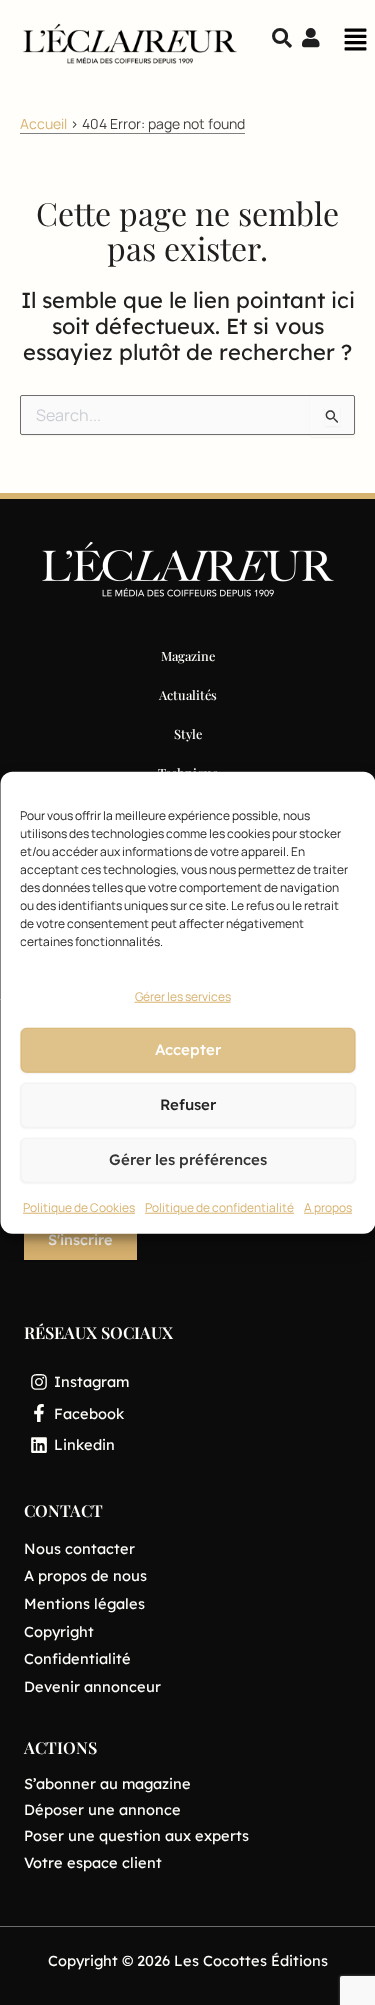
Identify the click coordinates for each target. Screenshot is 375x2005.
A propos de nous (85, 1575)
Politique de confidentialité (219, 1207)
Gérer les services (183, 995)
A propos (328, 1207)
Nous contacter (79, 1548)
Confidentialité (77, 1658)
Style (188, 733)
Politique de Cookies (79, 1207)
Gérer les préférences (188, 1159)
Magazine (188, 655)
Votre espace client (93, 1862)
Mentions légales (84, 1603)
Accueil (43, 123)
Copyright (59, 1631)
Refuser (188, 1104)
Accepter (188, 1049)
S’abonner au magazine (107, 1783)
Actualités (188, 694)
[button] (355, 45)
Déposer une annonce (102, 1809)
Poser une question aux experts (136, 1835)
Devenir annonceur (92, 1686)
